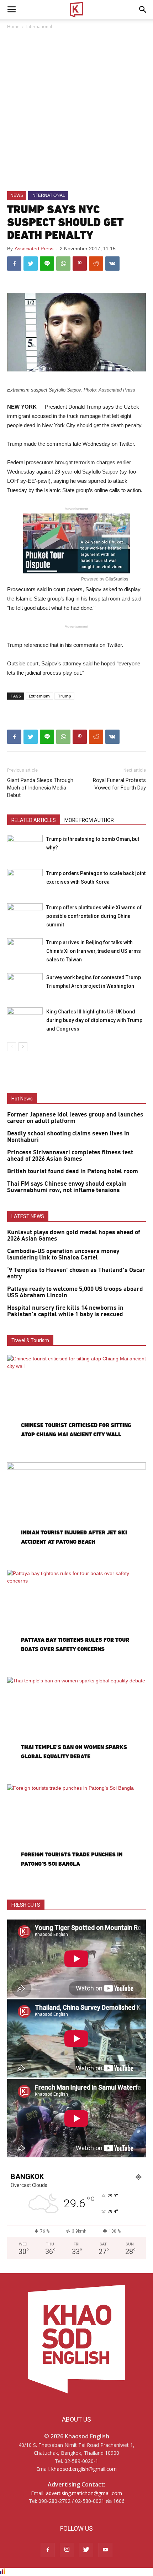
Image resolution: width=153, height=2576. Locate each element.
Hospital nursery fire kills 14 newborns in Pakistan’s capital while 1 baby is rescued (65, 1311)
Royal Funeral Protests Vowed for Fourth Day (119, 784)
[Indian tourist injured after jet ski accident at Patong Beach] (76, 1513)
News (17, 195)
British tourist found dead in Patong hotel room (73, 1171)
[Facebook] (48, 2550)
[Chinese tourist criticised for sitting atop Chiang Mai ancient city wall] (76, 1405)
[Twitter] (86, 2550)
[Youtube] (105, 2550)
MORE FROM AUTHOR (89, 820)
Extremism (39, 696)
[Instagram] (67, 2550)
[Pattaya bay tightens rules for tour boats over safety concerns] (76, 1620)
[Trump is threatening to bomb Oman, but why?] (25, 847)
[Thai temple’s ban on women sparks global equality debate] (76, 1727)
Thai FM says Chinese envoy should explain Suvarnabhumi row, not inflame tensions (67, 1187)
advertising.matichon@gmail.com (84, 2493)
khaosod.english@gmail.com (84, 2469)
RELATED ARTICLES (34, 820)
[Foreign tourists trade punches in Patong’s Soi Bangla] (76, 1835)
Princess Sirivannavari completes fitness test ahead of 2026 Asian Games (70, 1156)
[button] (143, 10)
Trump (64, 696)
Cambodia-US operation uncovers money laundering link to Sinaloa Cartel (63, 1254)
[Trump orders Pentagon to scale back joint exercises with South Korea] (25, 881)
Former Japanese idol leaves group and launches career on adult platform (75, 1118)
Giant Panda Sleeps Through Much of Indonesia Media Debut (40, 788)
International (39, 27)
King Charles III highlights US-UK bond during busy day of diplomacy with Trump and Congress (94, 1020)
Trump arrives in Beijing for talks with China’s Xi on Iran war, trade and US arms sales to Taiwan (94, 951)
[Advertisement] (76, 111)
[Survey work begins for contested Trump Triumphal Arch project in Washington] (25, 985)
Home (13, 27)
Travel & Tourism (30, 1340)
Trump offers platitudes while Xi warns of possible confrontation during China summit (94, 916)
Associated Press (34, 249)
